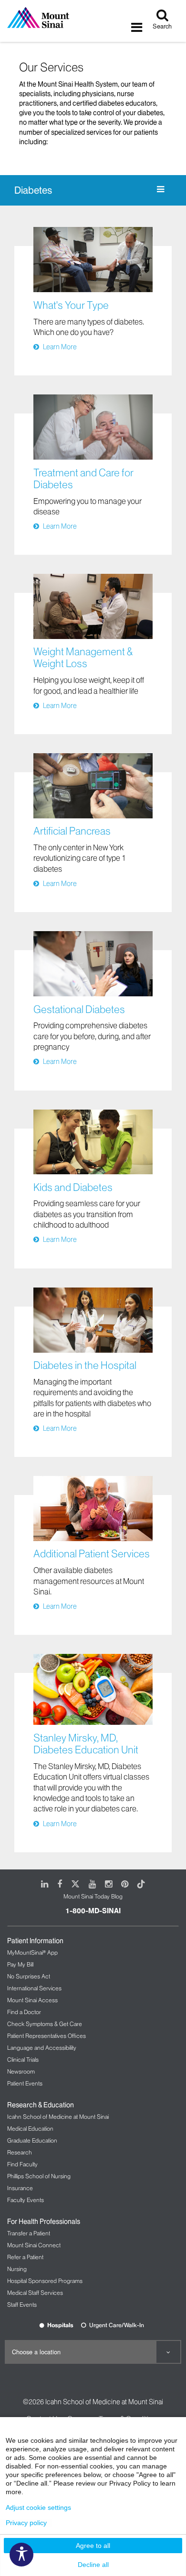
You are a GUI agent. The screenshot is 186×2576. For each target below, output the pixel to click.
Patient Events (25, 2083)
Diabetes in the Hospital (85, 1365)
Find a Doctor (24, 2012)
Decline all (93, 2565)
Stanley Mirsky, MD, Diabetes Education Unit (86, 1744)
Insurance (20, 2188)
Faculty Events (26, 2200)
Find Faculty (22, 2164)
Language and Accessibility (42, 2048)
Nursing (17, 2269)
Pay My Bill (20, 1964)
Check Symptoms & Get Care (45, 2024)
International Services (34, 1988)
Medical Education (30, 2129)
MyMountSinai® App (32, 1952)
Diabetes (33, 190)
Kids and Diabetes (73, 1187)
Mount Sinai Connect (34, 2245)
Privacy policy (26, 2523)
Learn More (60, 347)
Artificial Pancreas (72, 831)
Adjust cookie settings (38, 2507)
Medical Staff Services (35, 2293)
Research (20, 2152)
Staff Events (22, 2305)
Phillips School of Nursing (39, 2176)
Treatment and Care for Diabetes (83, 479)
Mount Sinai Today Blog (93, 1896)
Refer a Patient (25, 2257)
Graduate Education (32, 2140)
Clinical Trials (23, 2060)
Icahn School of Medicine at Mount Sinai (58, 2117)
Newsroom (21, 2071)
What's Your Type (71, 305)
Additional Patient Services (92, 1554)
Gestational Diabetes (79, 1009)
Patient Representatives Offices (46, 2036)
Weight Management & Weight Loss (83, 658)
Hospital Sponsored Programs (45, 2281)
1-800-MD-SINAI (93, 1911)
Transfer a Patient (29, 2233)
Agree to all (93, 2546)
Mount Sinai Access (32, 2000)
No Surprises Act (29, 1976)
